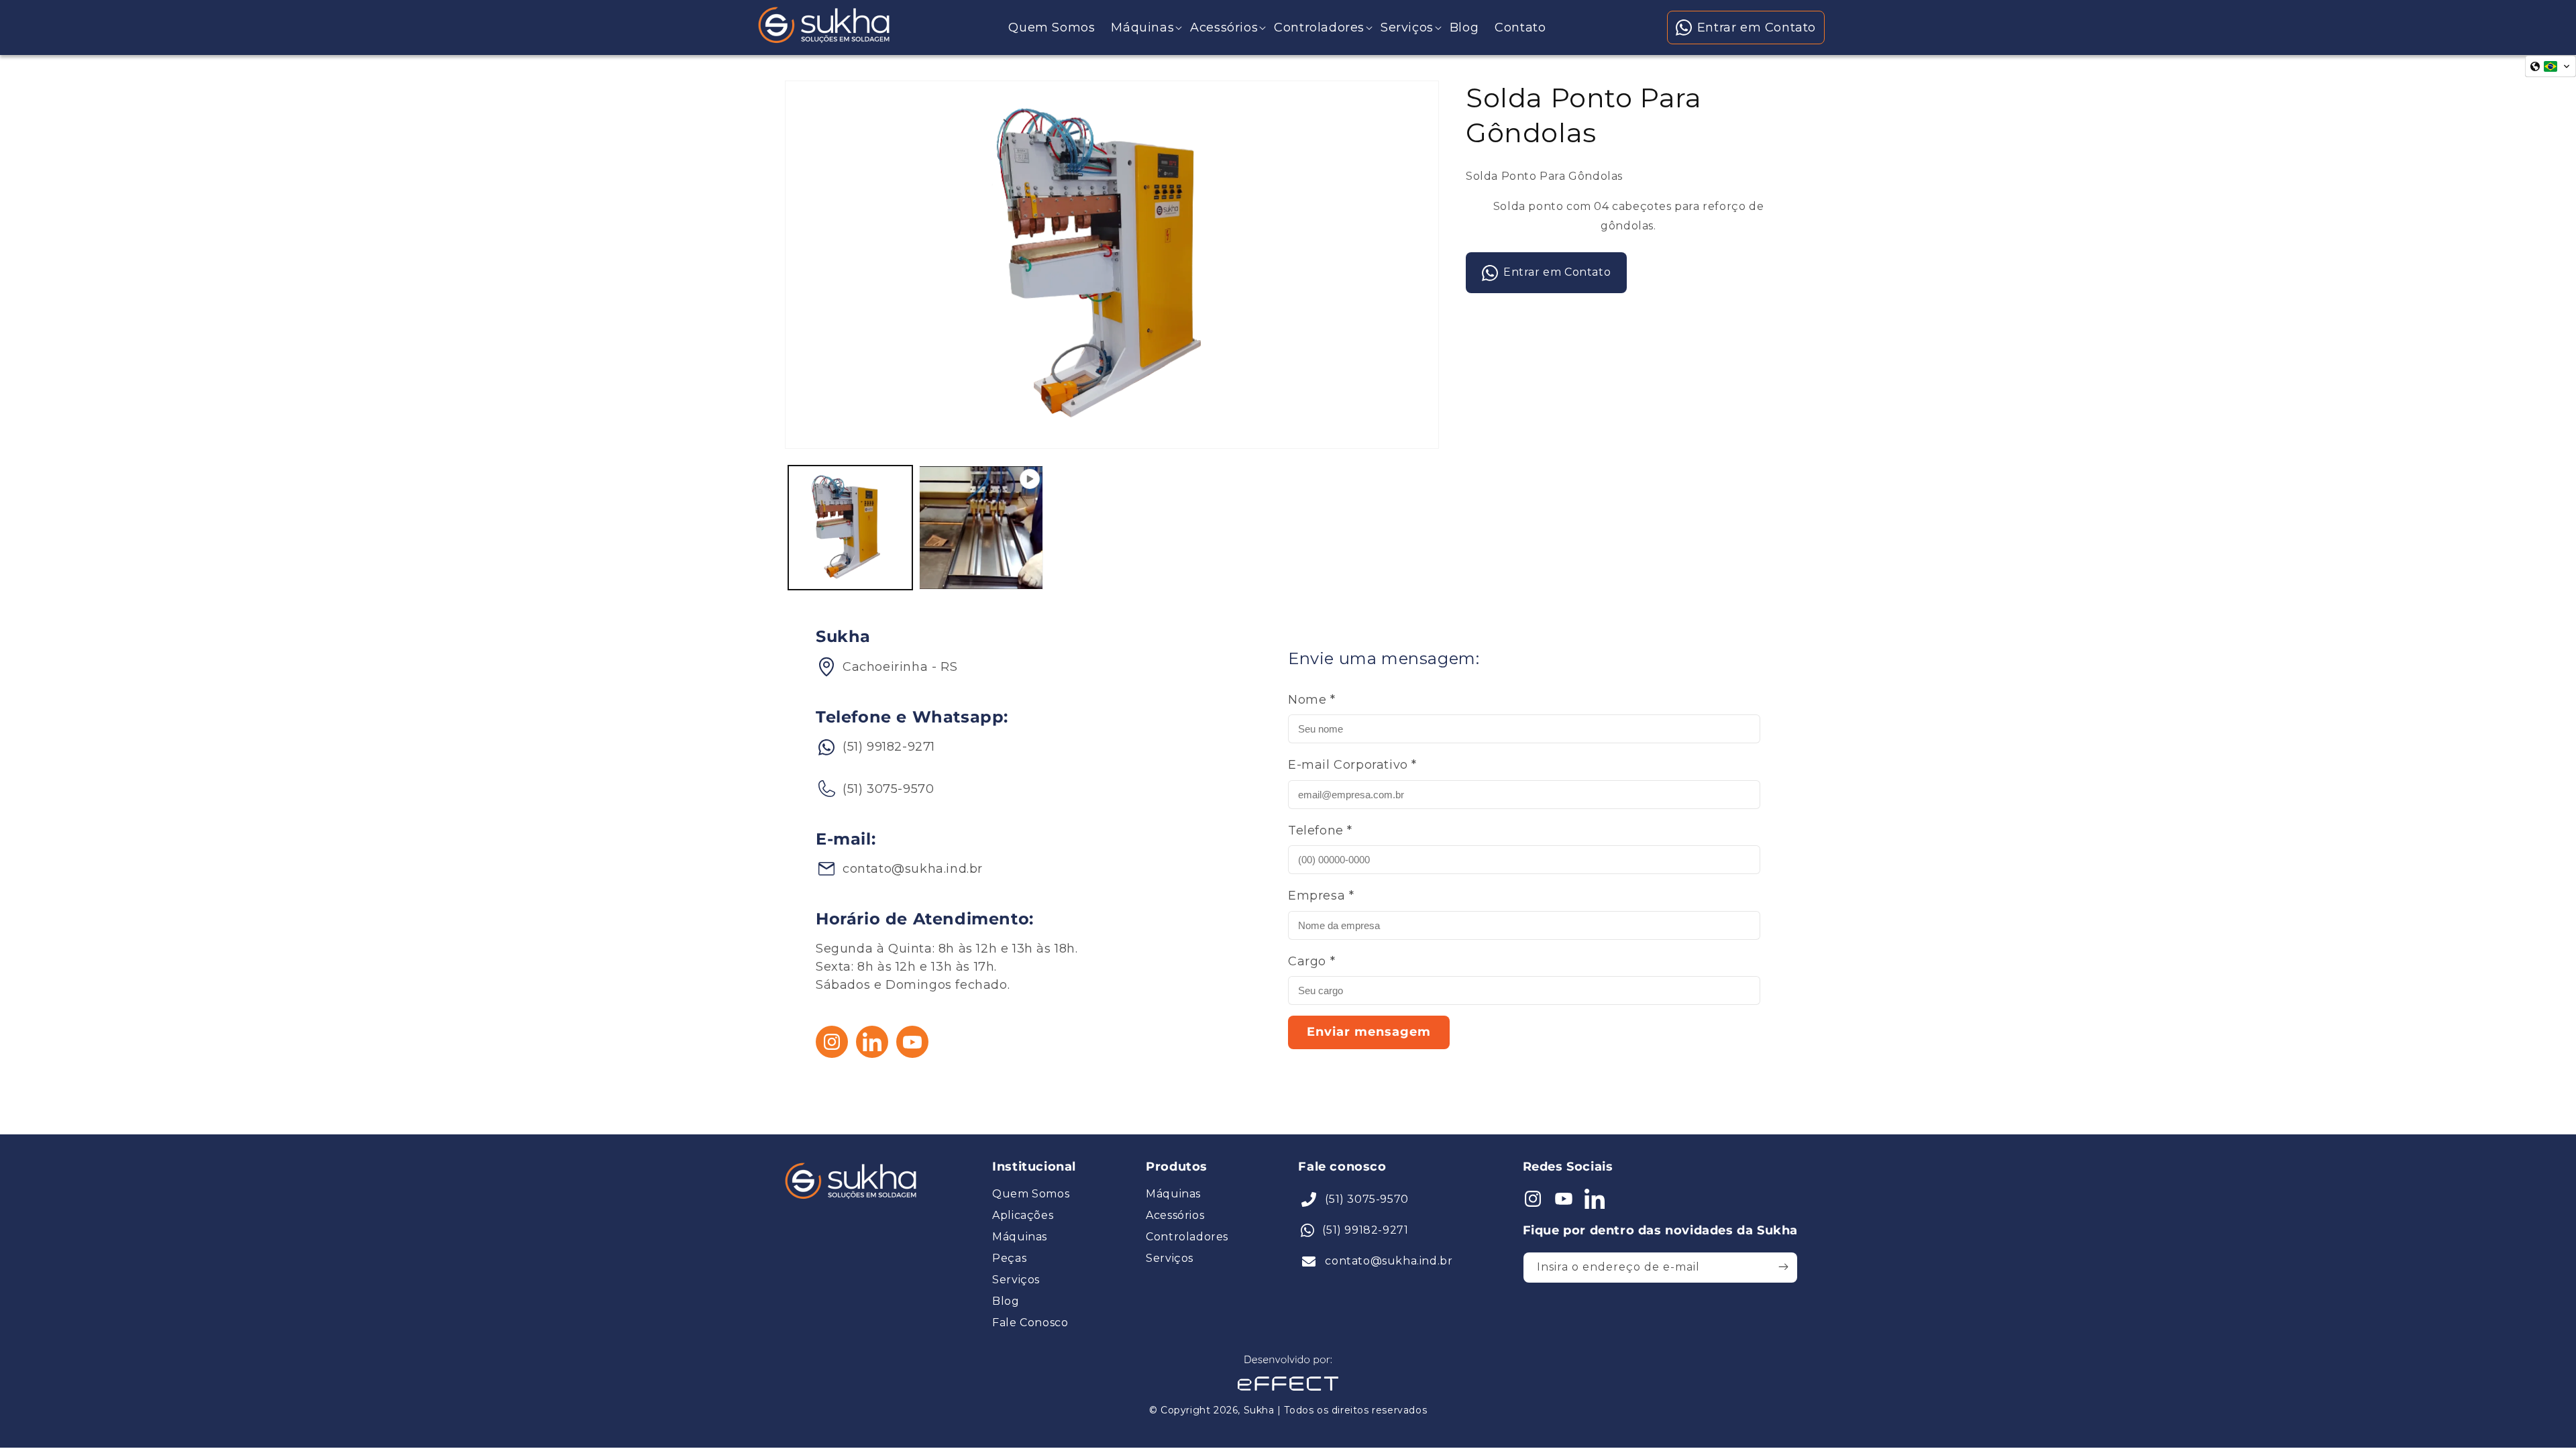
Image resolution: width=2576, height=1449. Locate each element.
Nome (1312, 700)
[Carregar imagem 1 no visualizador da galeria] (850, 528)
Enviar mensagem (1369, 1032)
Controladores (1187, 1237)
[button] (1142, 28)
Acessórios (1175, 1216)
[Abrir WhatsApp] (34, 1415)
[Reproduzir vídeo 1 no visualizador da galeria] (981, 528)
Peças (1009, 1258)
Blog (1006, 1301)
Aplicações (1023, 1216)
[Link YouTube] (912, 1054)
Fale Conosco (1030, 1323)
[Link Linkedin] (872, 1054)
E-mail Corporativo (1352, 765)
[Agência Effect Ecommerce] (1288, 1392)
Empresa (1321, 896)
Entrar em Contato (1757, 28)
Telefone (1320, 830)
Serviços (1016, 1280)
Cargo (1311, 961)
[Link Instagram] (832, 1054)
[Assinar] (1783, 1267)
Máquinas (1020, 1237)
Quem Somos (1031, 1194)
